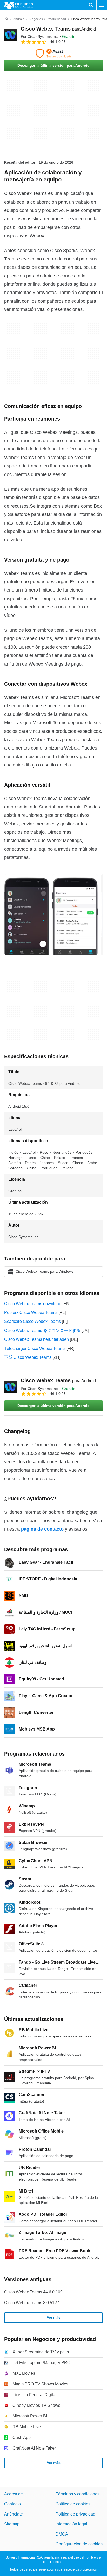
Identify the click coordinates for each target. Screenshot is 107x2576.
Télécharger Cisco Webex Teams (35, 1348)
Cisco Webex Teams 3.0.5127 (32, 2303)
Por (40, 36)
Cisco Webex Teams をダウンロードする (42, 1330)
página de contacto (42, 1529)
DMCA (62, 2534)
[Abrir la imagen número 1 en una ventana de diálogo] (75, 915)
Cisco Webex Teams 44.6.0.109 (33, 2292)
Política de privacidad (75, 2514)
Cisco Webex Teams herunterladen (36, 1339)
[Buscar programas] (91, 5)
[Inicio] (6, 19)
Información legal (71, 2524)
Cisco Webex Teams (58, 29)
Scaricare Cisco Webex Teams (32, 1321)
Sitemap (12, 2524)
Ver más (54, 2317)
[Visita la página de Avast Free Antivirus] (53, 53)
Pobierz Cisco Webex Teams (31, 1313)
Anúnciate (14, 2514)
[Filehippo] (19, 5)
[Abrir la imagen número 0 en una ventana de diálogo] (27, 915)
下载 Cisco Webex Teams (28, 1357)
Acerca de (14, 2494)
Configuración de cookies (79, 2544)
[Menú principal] (102, 5)
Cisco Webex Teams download (33, 1304)
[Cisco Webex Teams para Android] (10, 35)
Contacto (12, 2504)
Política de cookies (73, 2504)
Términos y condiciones (78, 2494)
